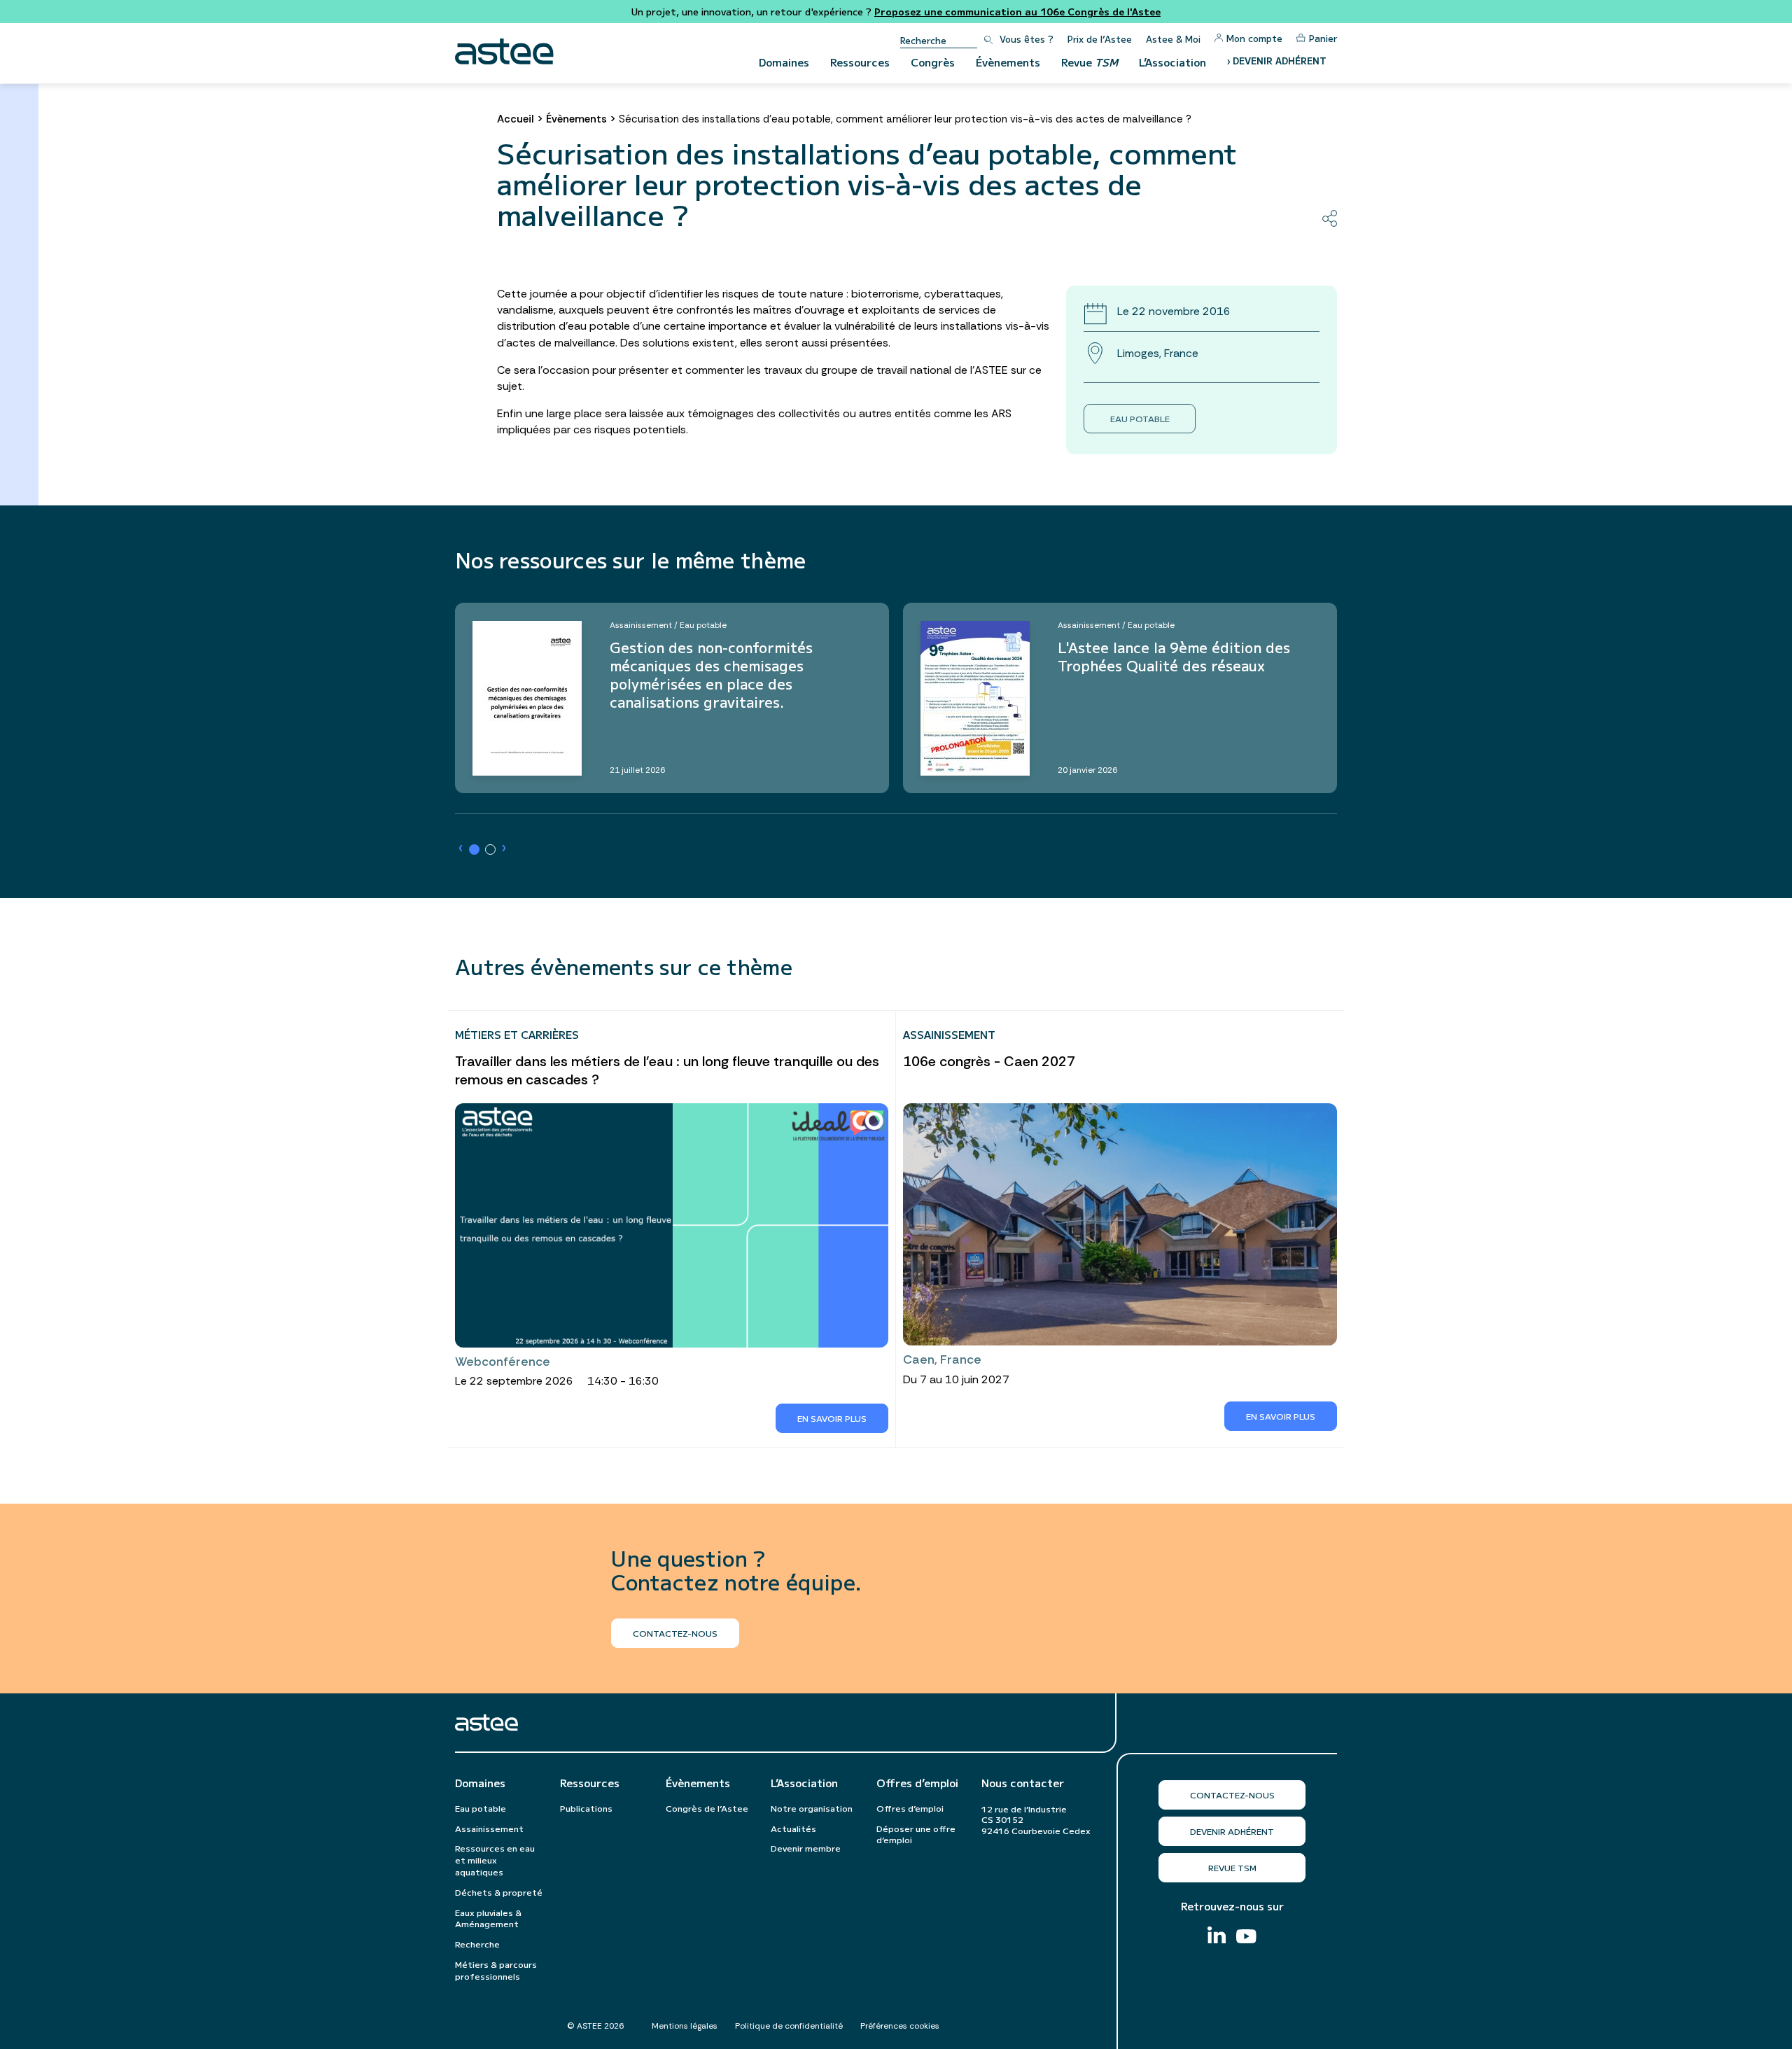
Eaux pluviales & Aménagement (488, 1918)
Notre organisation (812, 1808)
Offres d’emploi (917, 1783)
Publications (586, 1808)
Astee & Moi (1173, 39)
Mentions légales (685, 2026)
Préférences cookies (900, 2026)
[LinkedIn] (1217, 1937)
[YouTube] (1246, 1938)
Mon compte (1254, 38)
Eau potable (1140, 418)
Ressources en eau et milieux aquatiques (495, 1860)
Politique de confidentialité (789, 2026)
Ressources (860, 62)
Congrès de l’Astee (707, 1808)
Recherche (477, 1944)
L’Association (1172, 62)
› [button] (461, 848)
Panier (1323, 38)
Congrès (933, 62)
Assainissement (489, 1828)
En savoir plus (832, 1418)
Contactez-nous (1232, 1795)
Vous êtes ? (1027, 39)
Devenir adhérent (1232, 1831)
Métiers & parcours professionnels (496, 1970)
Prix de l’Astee (1100, 39)
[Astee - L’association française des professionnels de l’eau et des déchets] (504, 51)
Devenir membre (806, 1848)
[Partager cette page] (1330, 218)
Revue (1090, 62)
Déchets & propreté (499, 1892)
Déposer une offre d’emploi (916, 1834)
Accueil (516, 119)
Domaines (784, 62)
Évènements (1008, 62)
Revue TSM (1232, 1867)
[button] (474, 849)
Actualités (793, 1828)
